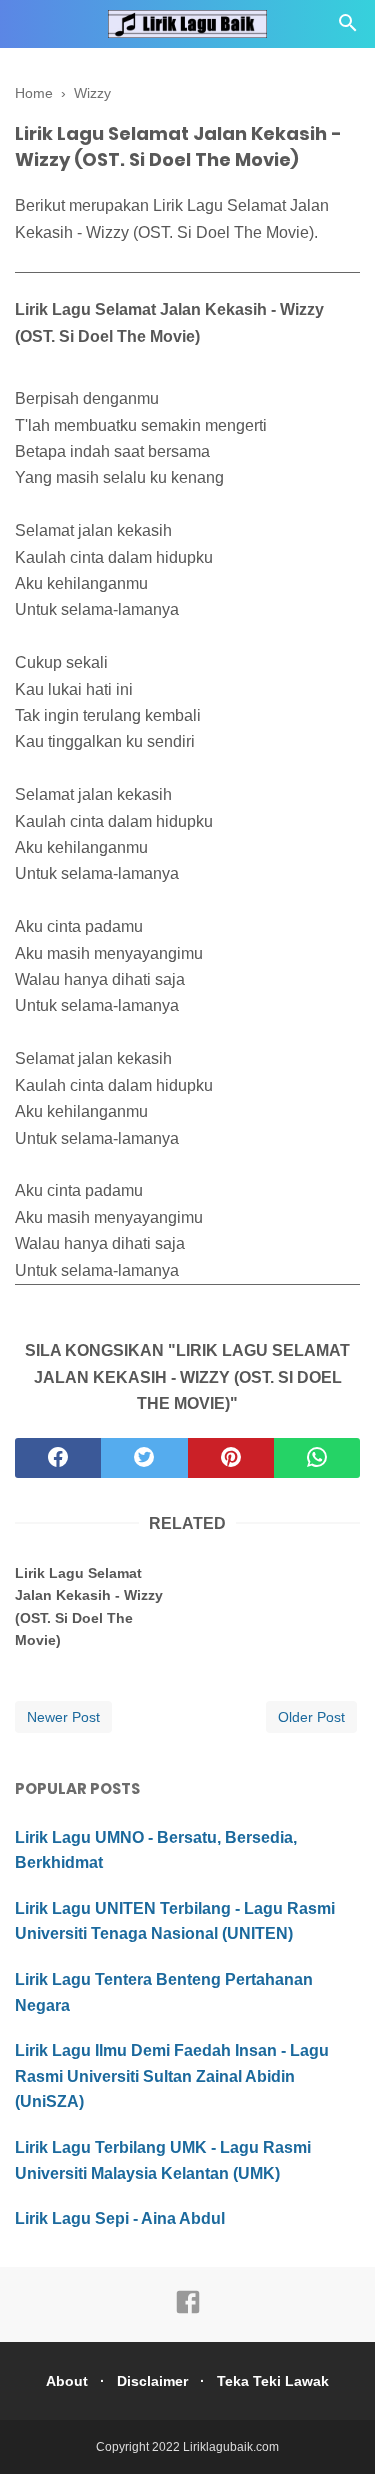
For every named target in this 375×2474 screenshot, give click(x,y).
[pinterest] (231, 1458)
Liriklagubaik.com (231, 2447)
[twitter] (144, 1458)
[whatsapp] (317, 1458)
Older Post (311, 1717)
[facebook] (58, 1458)
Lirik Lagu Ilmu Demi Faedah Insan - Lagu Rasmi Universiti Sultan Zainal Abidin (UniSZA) (172, 2076)
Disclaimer (152, 2381)
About (67, 2381)
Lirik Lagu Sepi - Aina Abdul (120, 2218)
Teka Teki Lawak (273, 2381)
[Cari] (348, 28)
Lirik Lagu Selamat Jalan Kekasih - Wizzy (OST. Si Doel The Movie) (89, 1606)
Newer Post (63, 1717)
